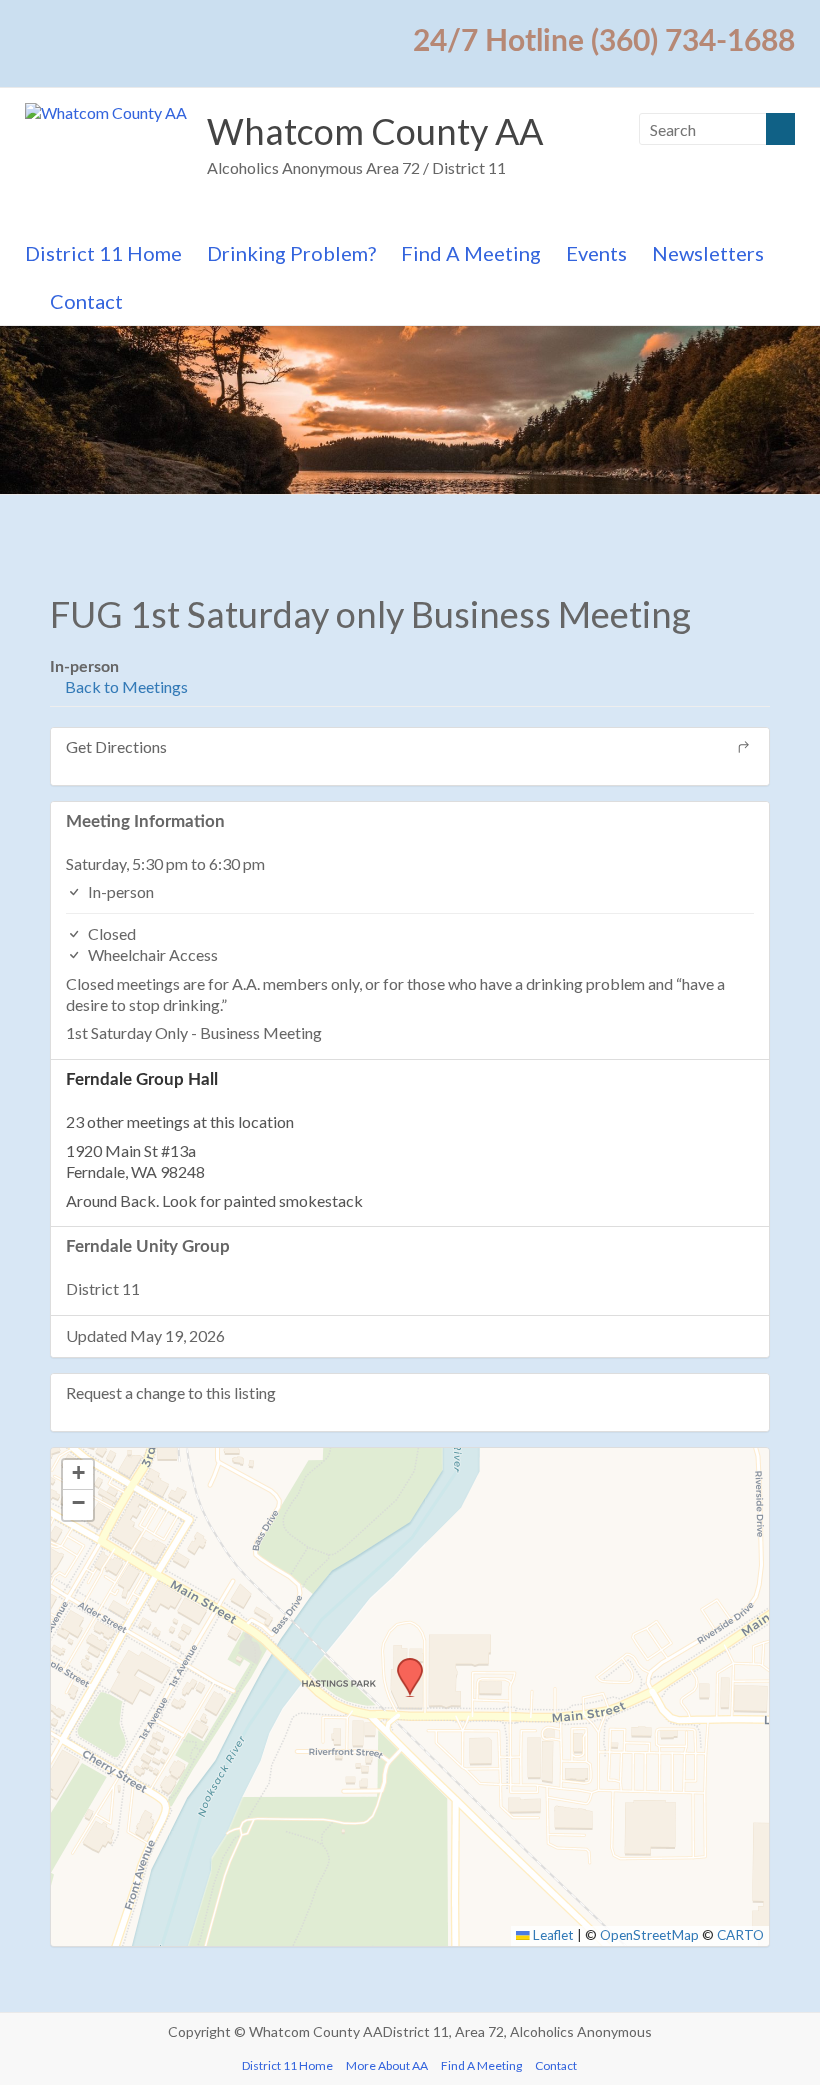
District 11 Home (103, 253)
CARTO (740, 1935)
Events (596, 253)
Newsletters (708, 253)
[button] (403, 1664)
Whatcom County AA (375, 131)
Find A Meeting (471, 253)
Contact (86, 301)
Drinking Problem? (291, 253)
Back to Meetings (125, 686)
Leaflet (552, 1935)
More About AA (387, 2065)
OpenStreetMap (649, 1935)
